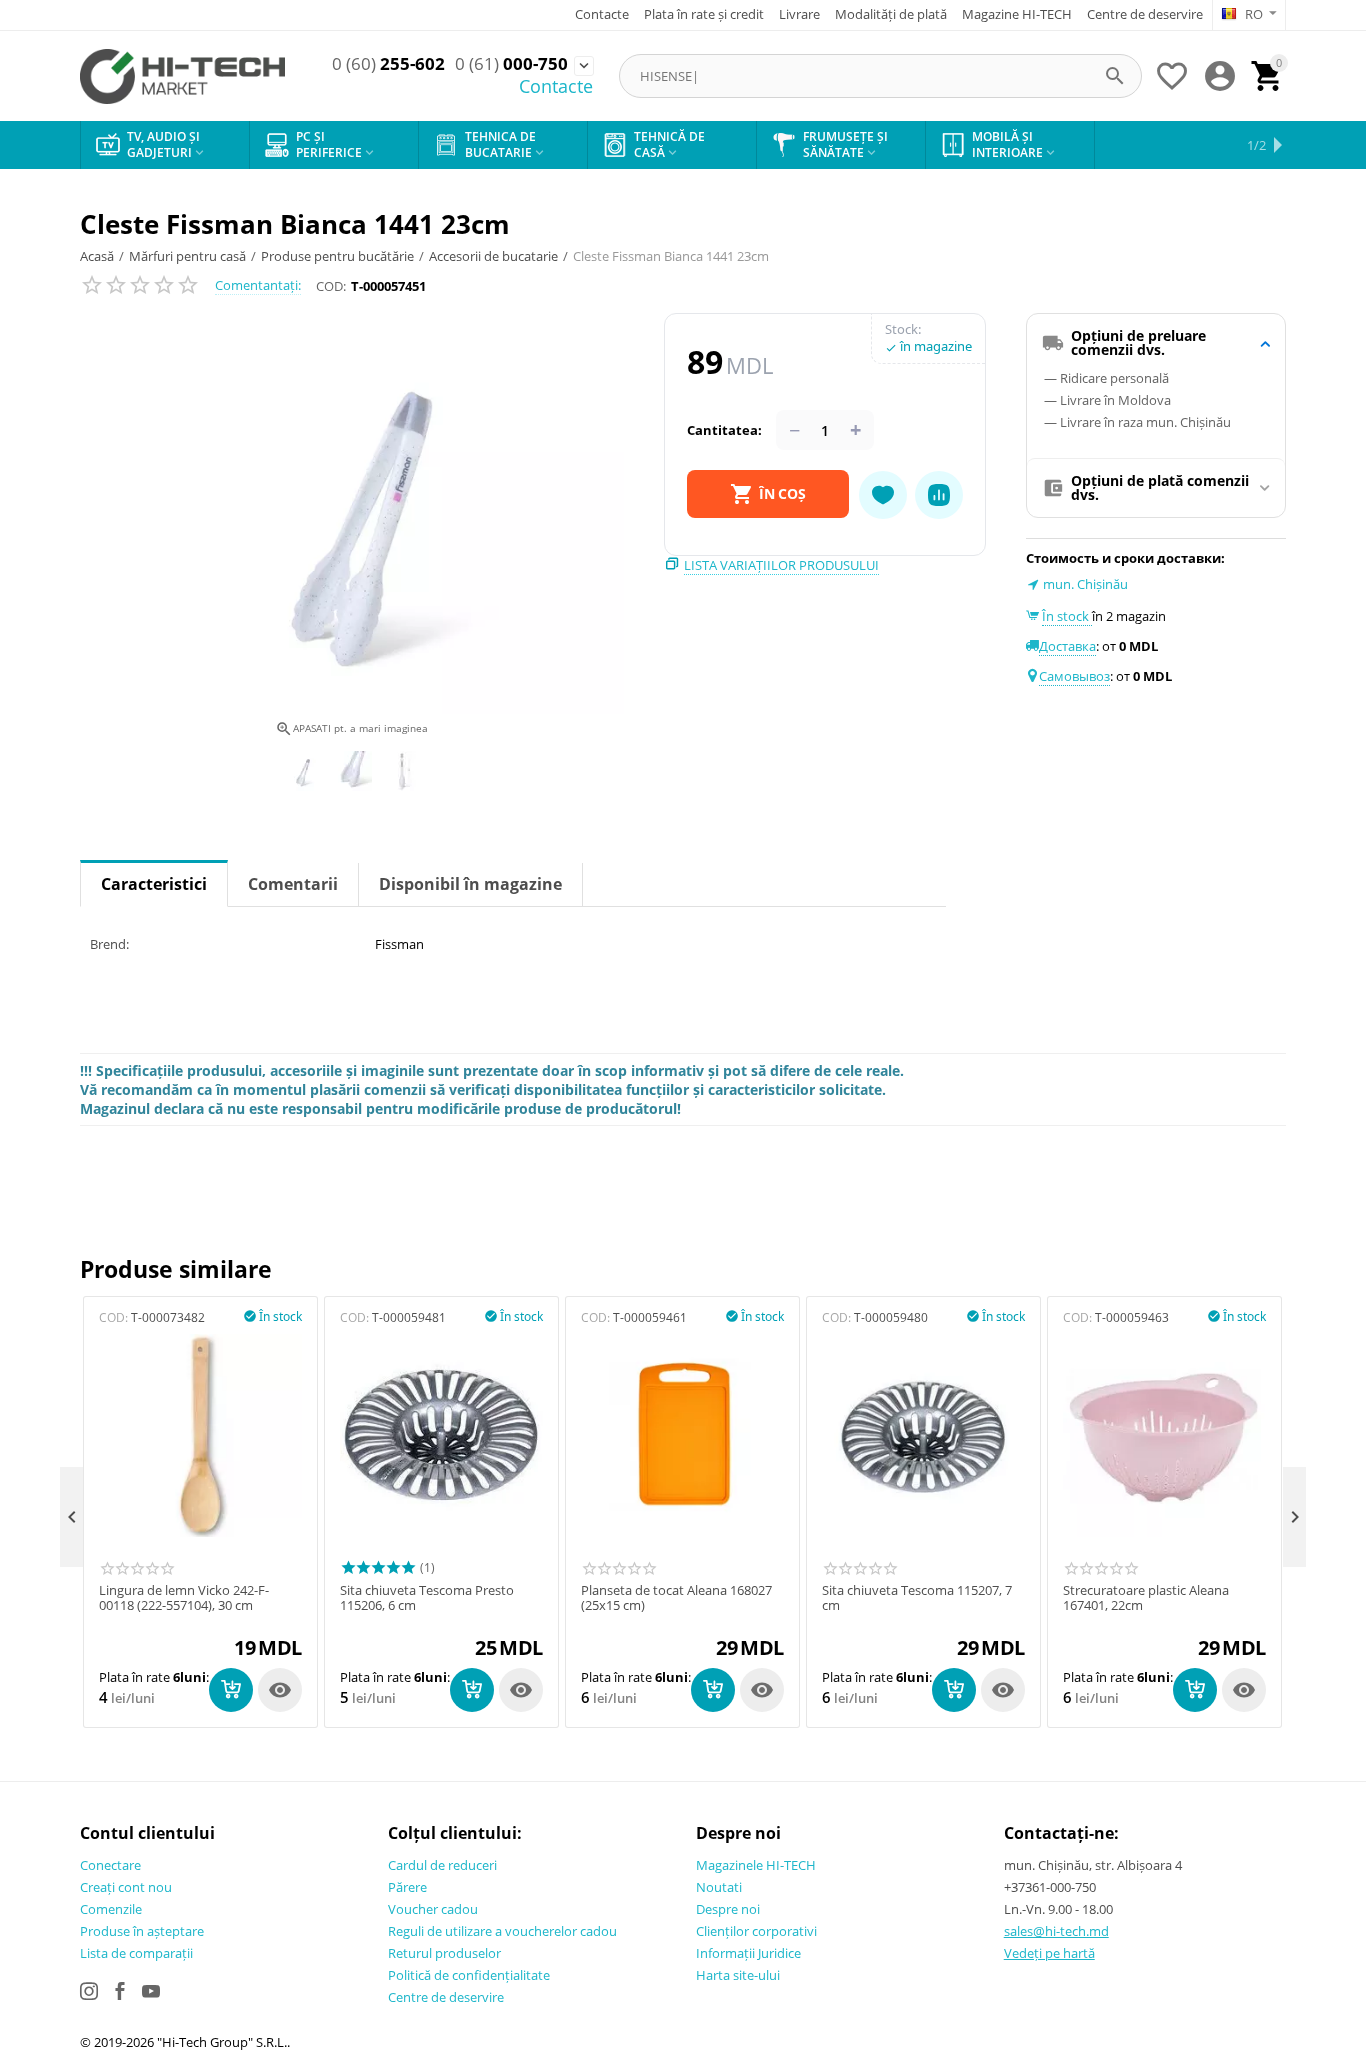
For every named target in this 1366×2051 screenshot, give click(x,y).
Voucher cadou (433, 1909)
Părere (407, 1887)
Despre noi (728, 1909)
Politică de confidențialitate (469, 1975)
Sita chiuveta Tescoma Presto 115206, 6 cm (427, 1598)
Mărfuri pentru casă (187, 256)
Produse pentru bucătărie (337, 256)
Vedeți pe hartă (1049, 1953)
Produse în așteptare (142, 1931)
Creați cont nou (126, 1887)
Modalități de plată (891, 14)
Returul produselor (444, 1953)
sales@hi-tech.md (1056, 1931)
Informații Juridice (748, 1953)
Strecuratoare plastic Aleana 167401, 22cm (1146, 1598)
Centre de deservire (1145, 14)
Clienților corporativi (756, 1931)
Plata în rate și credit (704, 14)
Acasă (97, 256)
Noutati (719, 1887)
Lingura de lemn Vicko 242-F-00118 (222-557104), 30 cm (184, 1598)
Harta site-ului (738, 1975)
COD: (331, 286)
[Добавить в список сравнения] (939, 495)
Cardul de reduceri (442, 1865)
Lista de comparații (136, 1953)
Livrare (799, 14)
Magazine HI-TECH (1017, 14)
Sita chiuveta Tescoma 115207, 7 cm (917, 1598)
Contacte (602, 14)
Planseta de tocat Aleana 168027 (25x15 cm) (676, 1598)
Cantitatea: (724, 430)
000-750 (511, 64)
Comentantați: (258, 285)
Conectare (110, 1865)
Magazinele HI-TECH (756, 1865)
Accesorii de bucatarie (493, 256)
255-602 (388, 64)
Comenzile (111, 1909)
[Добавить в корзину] (231, 1690)
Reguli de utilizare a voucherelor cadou (502, 1931)
